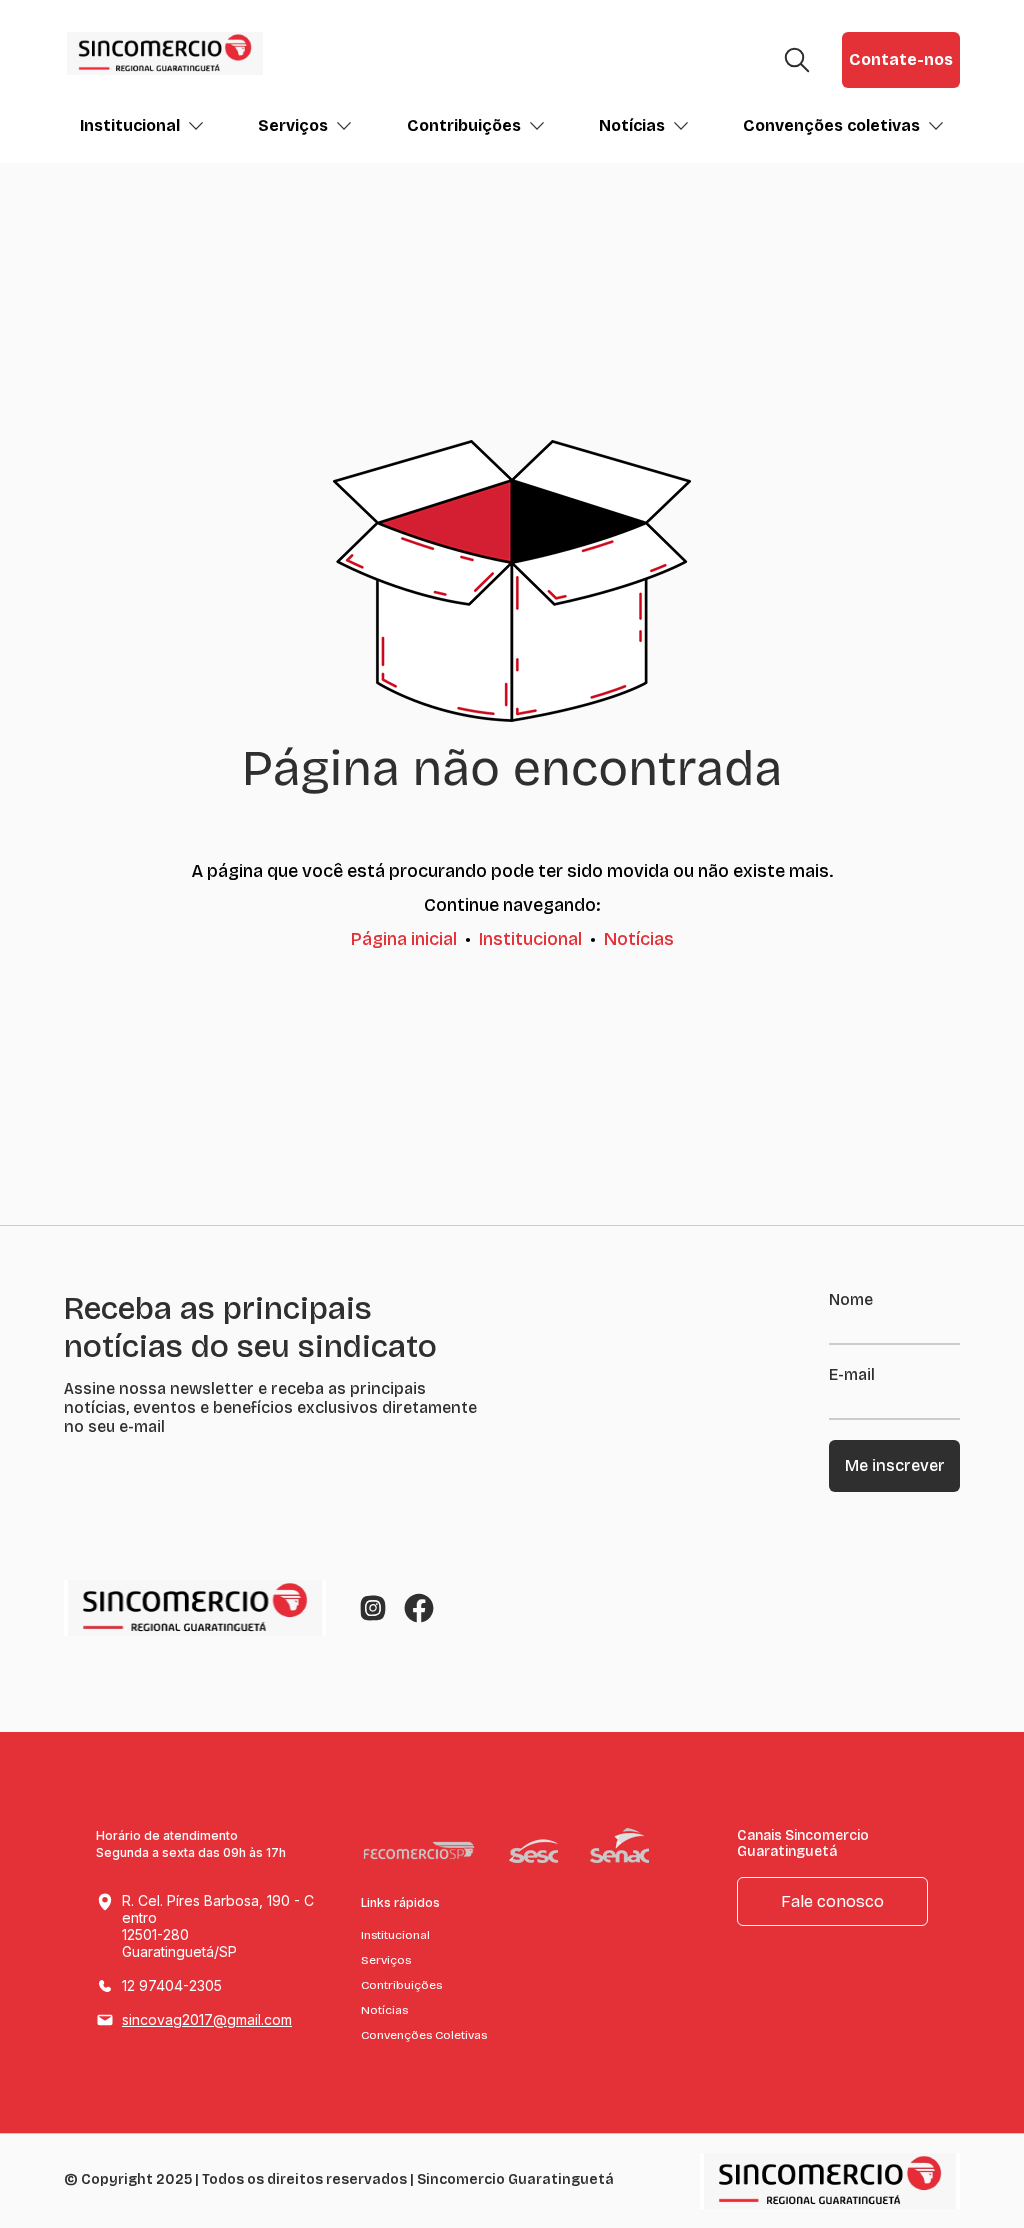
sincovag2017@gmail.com (207, 2019)
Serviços (293, 125)
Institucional (130, 125)
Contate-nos (901, 59)
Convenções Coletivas (424, 2035)
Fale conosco (832, 1901)
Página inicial (404, 939)
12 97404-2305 (172, 1985)
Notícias (632, 125)
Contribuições (464, 125)
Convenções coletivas (831, 125)
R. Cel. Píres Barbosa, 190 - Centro (218, 1926)
